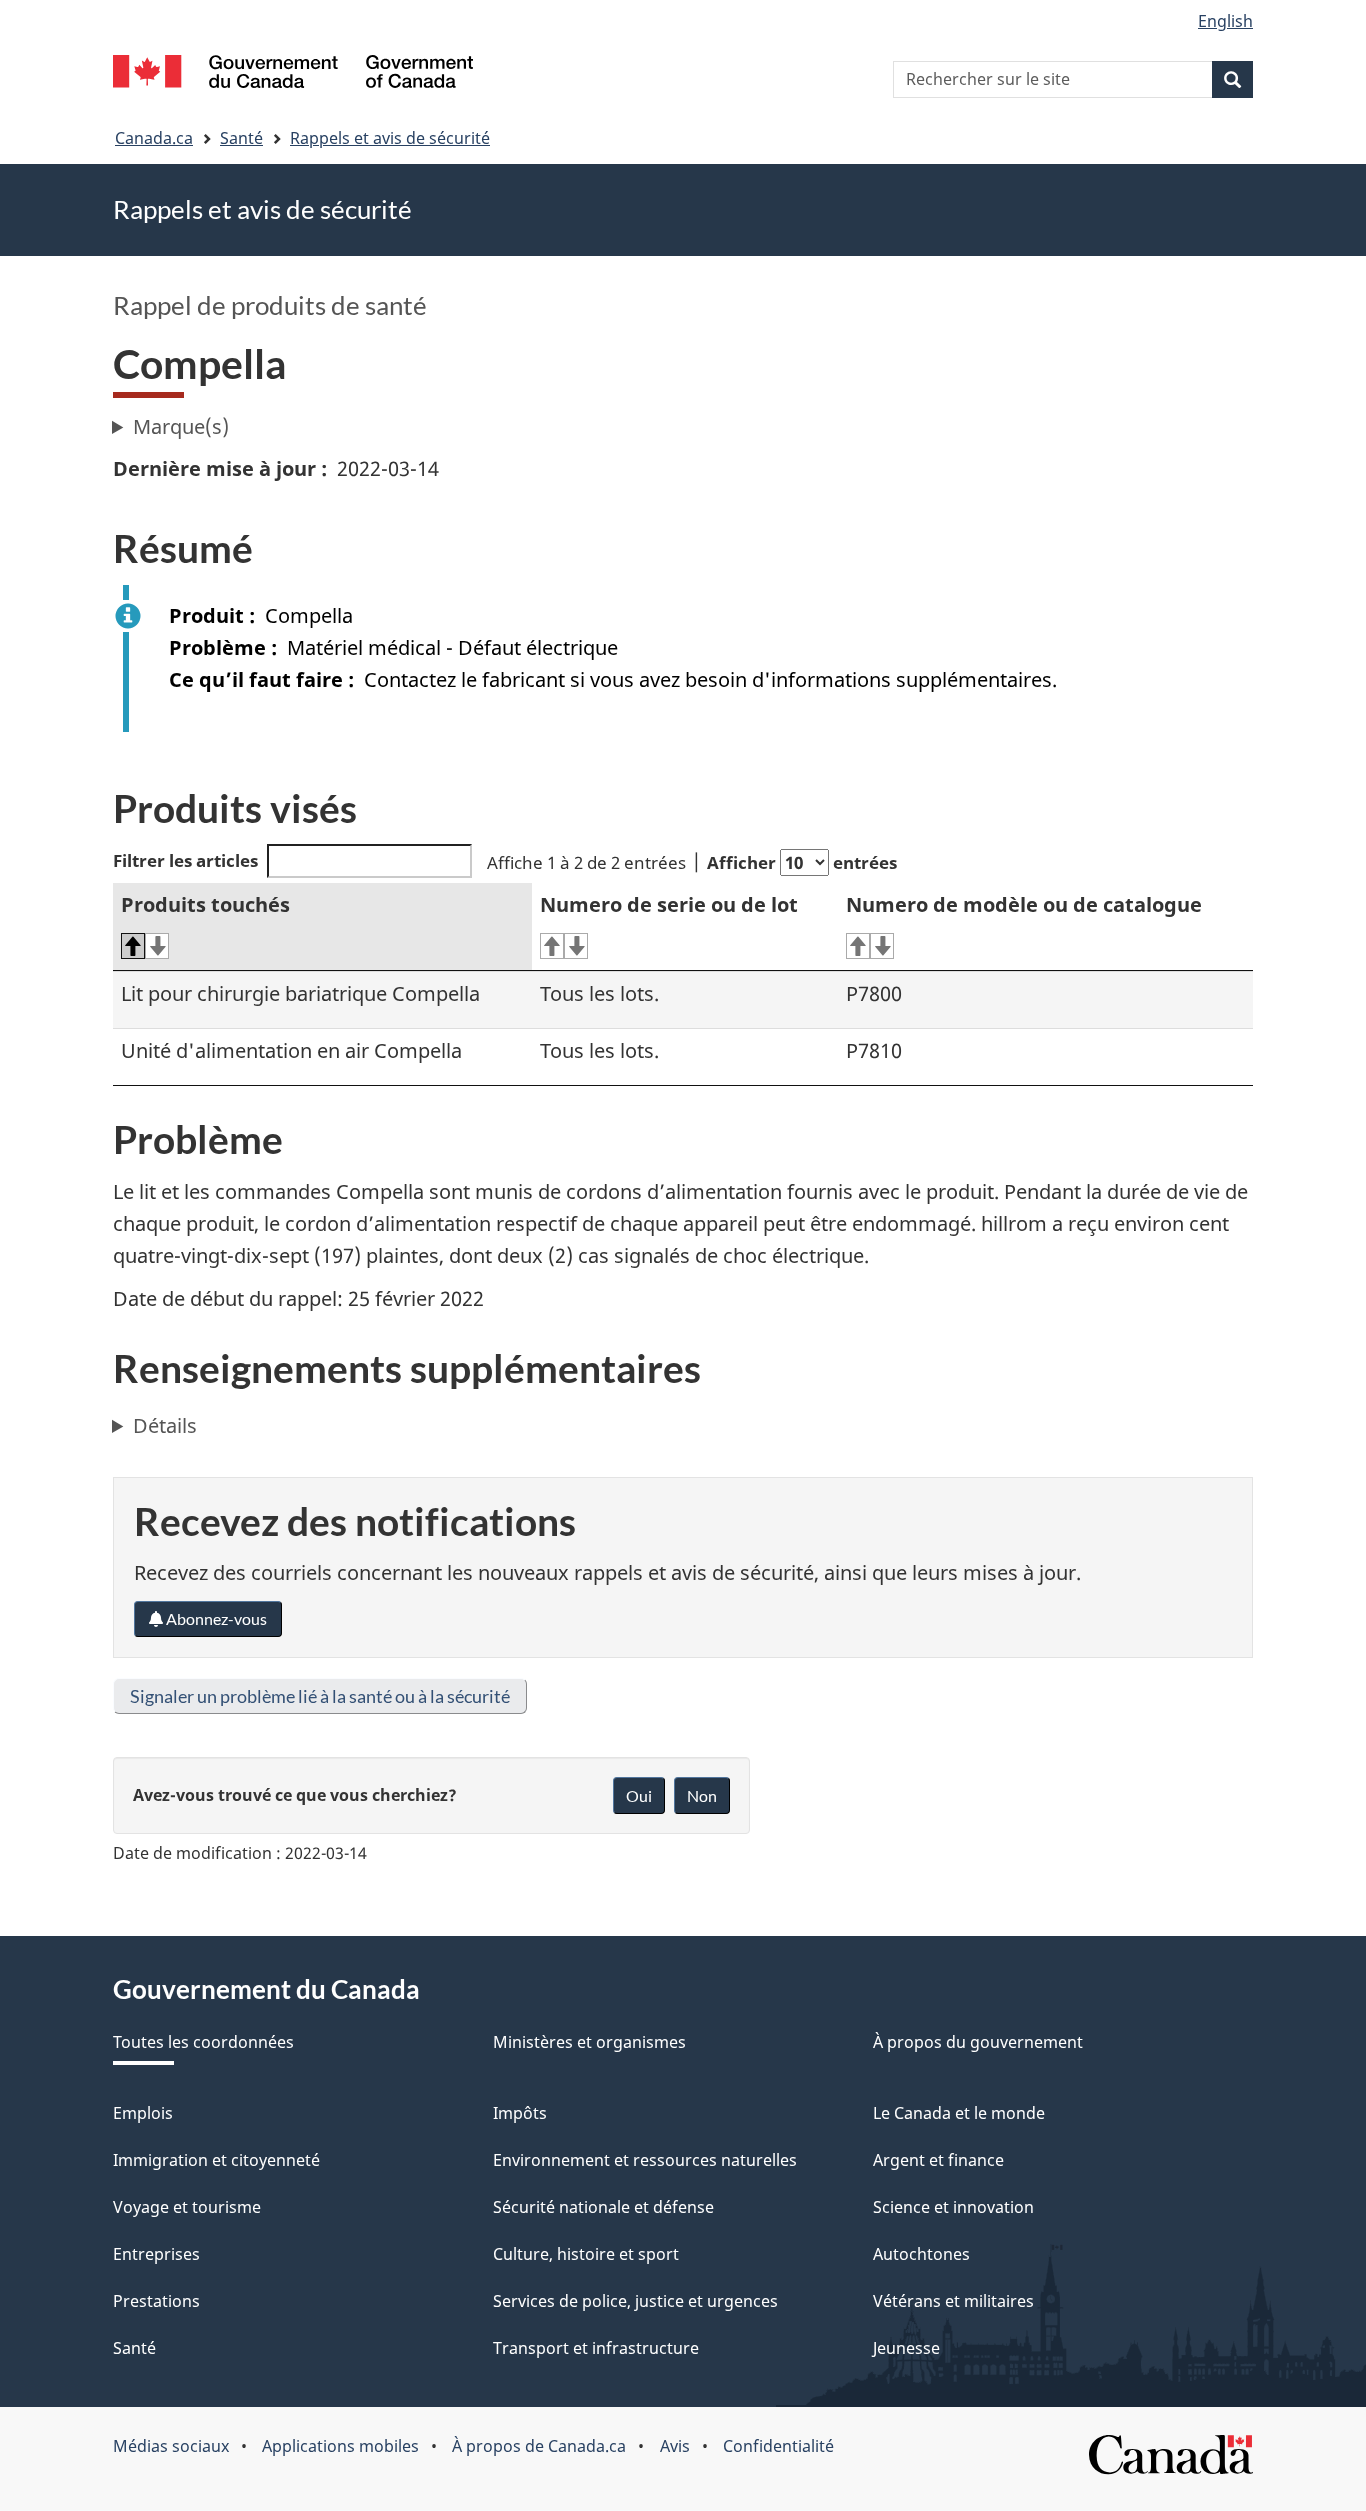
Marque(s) (181, 426)
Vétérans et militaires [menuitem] (953, 2301)
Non (702, 1795)
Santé (241, 138)
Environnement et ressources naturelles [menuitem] (645, 2160)
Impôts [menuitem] (520, 2113)
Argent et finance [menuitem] (938, 2160)
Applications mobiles (340, 2446)
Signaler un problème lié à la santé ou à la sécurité (320, 1696)
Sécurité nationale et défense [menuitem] (603, 2207)
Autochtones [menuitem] (921, 2254)
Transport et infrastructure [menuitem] (596, 2348)
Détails (165, 1425)
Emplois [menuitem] (143, 2113)
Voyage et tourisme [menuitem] (187, 2207)
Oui (639, 1795)
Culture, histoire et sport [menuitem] (586, 2254)
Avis (675, 2446)
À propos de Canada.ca (539, 2446)
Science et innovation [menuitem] (953, 2207)
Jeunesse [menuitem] (906, 2348)
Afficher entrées (802, 862)
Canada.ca (154, 138)
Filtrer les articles (185, 860)
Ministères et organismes (589, 2042)
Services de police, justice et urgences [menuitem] (635, 2301)
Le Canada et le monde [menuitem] (959, 2113)
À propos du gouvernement (978, 2042)
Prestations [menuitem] (156, 2301)
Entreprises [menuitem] (156, 2254)
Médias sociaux (171, 2446)
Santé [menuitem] (134, 2348)
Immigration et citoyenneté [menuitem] (216, 2160)
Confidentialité (778, 2446)
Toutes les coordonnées (203, 2042)
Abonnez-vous (215, 1618)
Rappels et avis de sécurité (390, 138)
